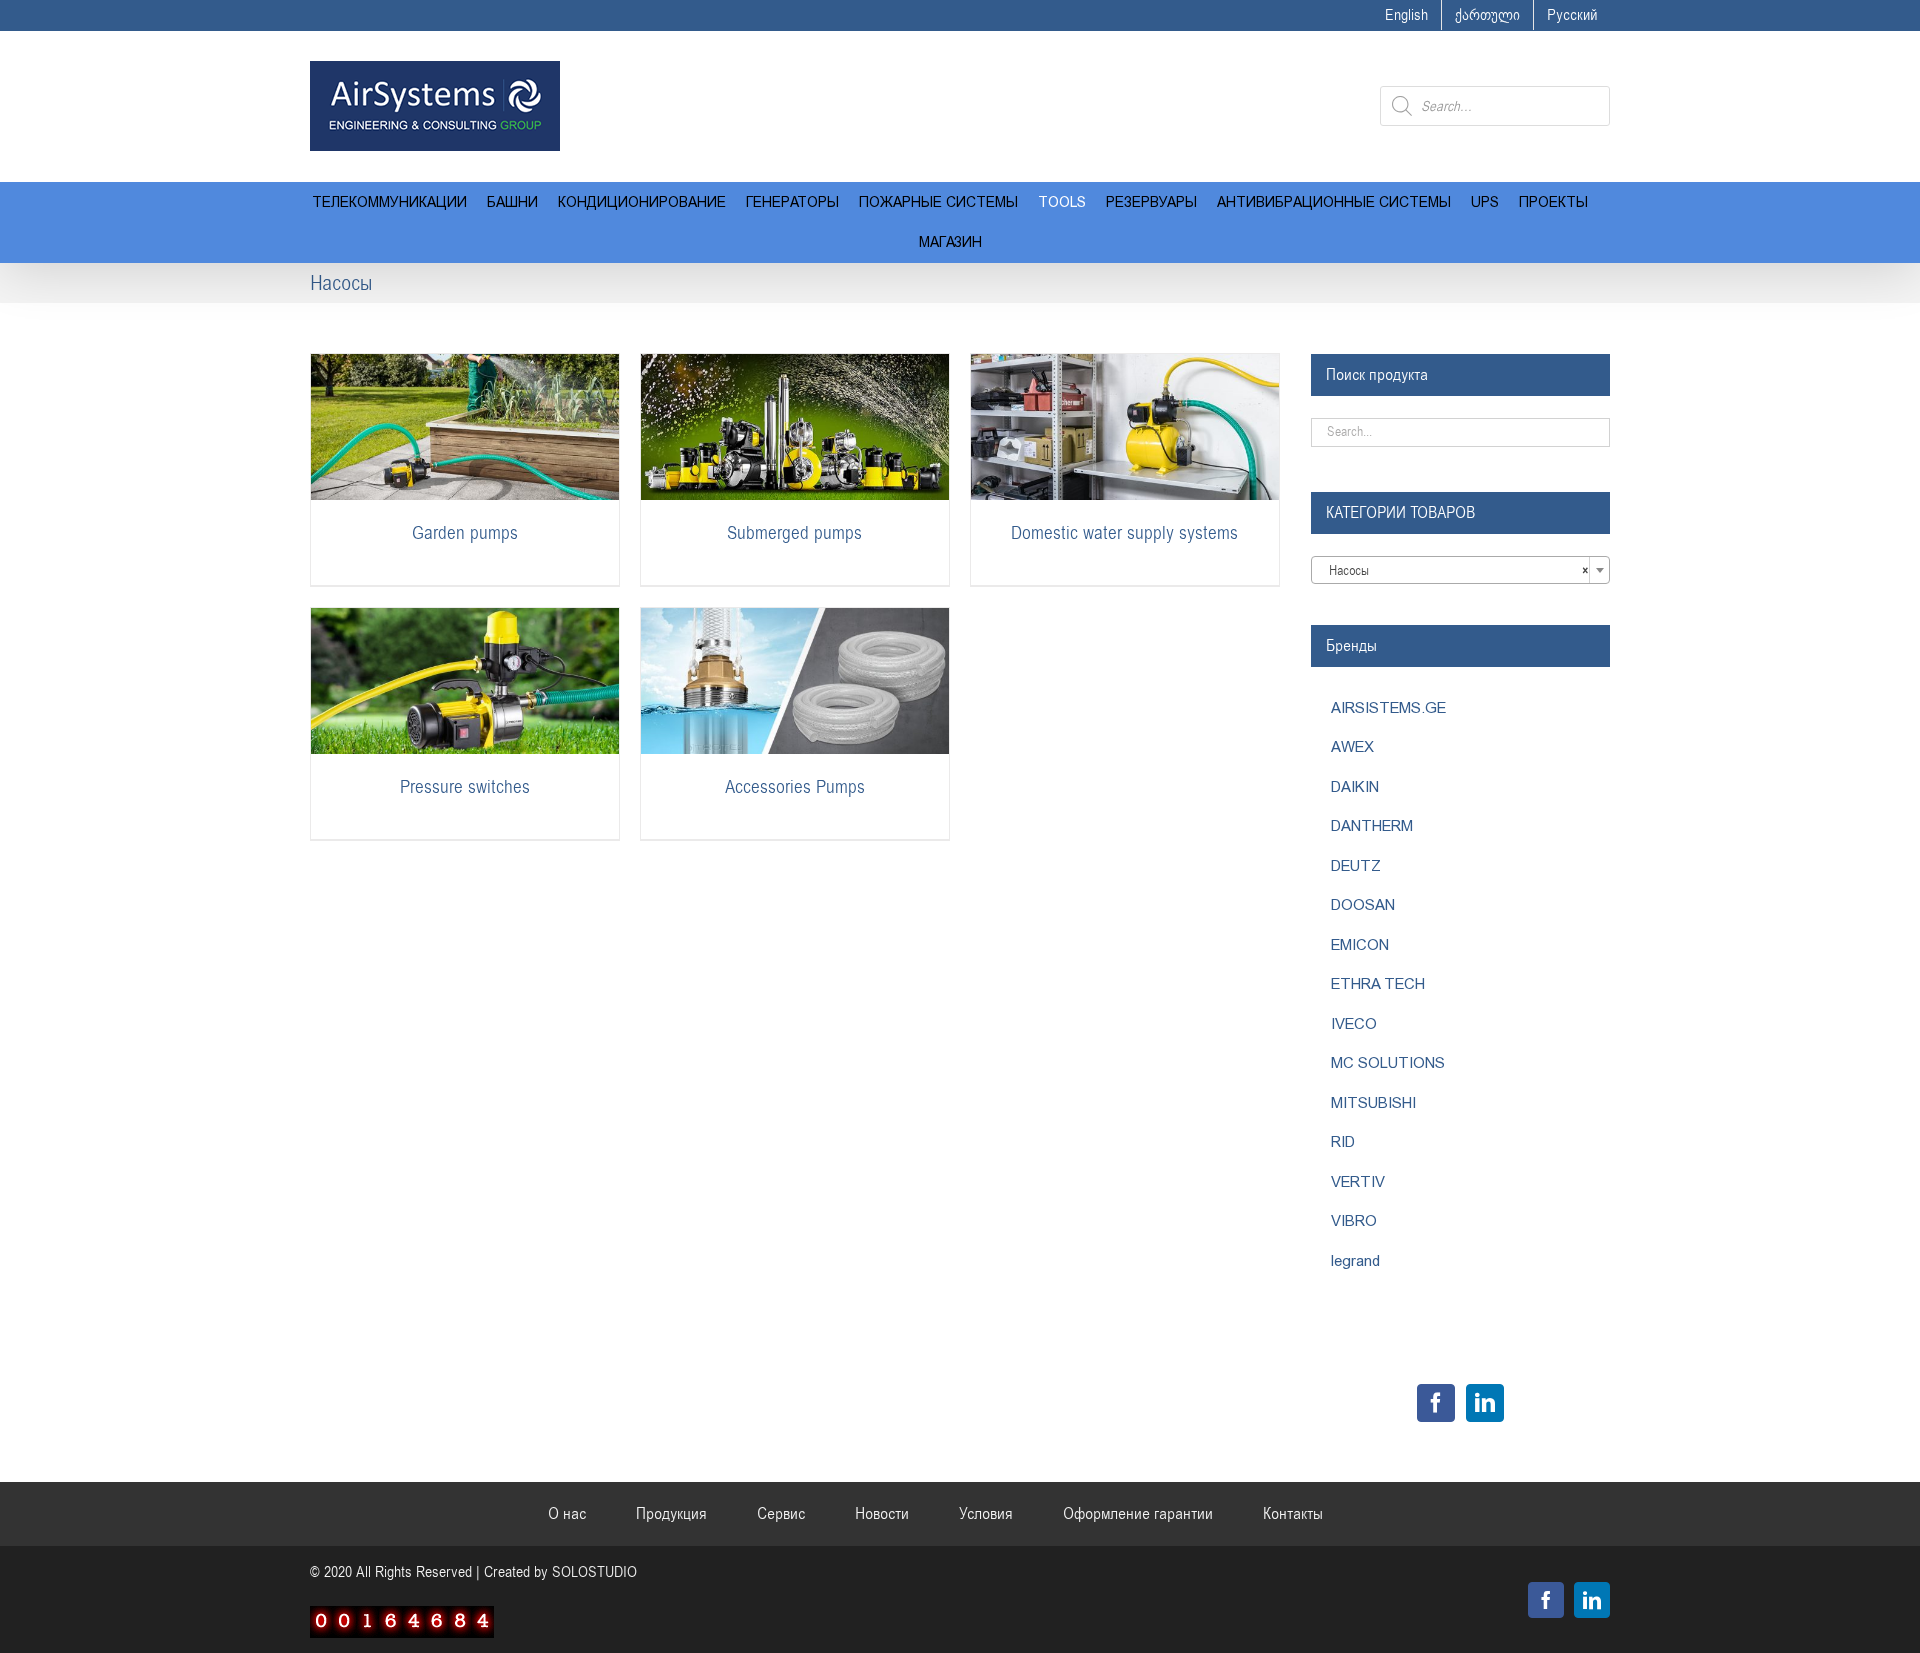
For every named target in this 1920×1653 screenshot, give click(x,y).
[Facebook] (1436, 1403)
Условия (986, 1514)
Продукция (671, 1514)
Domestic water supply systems (1124, 533)
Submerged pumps (794, 533)
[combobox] (1460, 570)
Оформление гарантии (1138, 1514)
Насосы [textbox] (1454, 571)
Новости (882, 1514)
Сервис (781, 1514)
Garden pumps (465, 533)
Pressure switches (465, 787)
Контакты (1293, 1514)
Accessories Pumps (795, 787)
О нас (567, 1514)
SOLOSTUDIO (594, 1572)
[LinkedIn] (1485, 1403)
